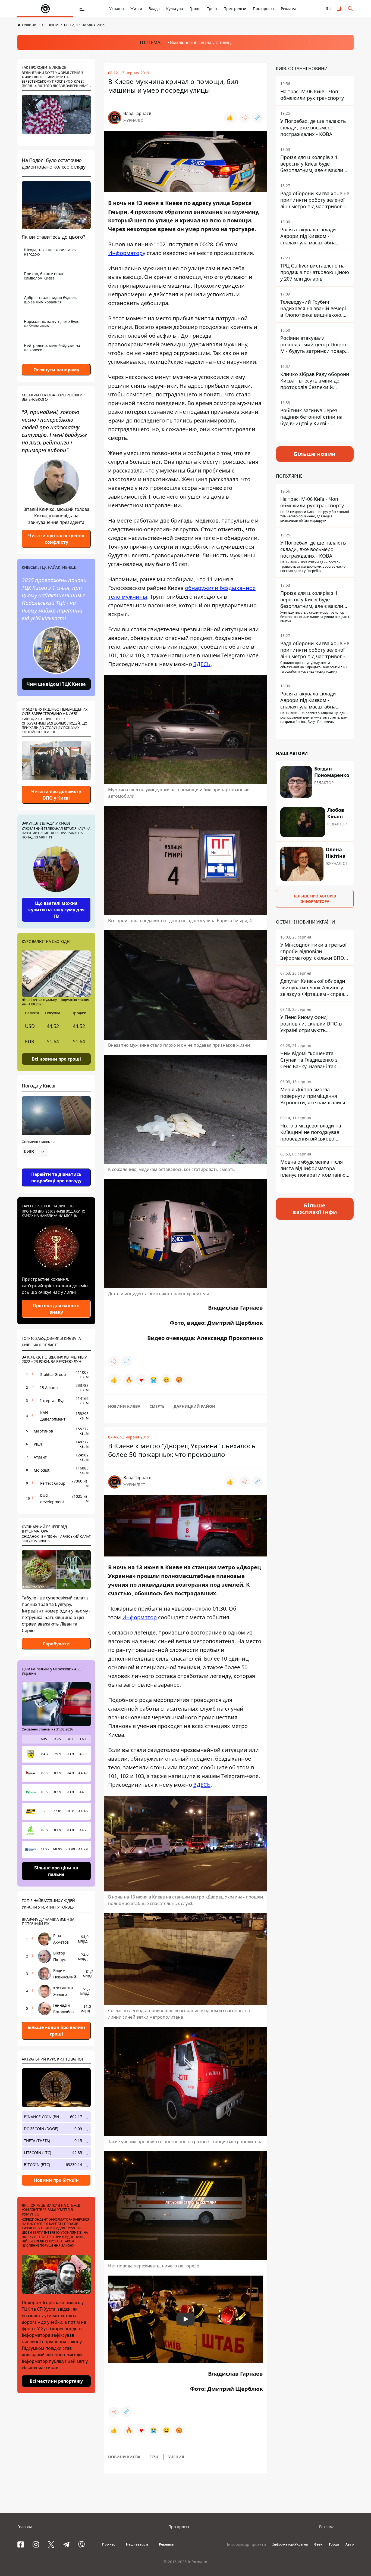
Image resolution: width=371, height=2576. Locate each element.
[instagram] (36, 2544)
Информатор (139, 1617)
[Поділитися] (244, 117)
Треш (212, 9)
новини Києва (124, 1406)
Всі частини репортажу (56, 2381)
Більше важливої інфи (315, 1209)
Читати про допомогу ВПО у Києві (56, 795)
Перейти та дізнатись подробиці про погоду (56, 1177)
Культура (175, 9)
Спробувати (56, 1644)
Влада (154, 9)
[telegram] (66, 2544)
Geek (318, 2544)
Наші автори (137, 2544)
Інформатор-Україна (290, 2544)
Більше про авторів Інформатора (315, 899)
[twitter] (51, 2544)
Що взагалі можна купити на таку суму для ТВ (56, 910)
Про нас (109, 2544)
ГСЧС (154, 2457)
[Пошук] (350, 9)
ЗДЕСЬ (202, 664)
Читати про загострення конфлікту (56, 539)
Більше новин (315, 454)
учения (176, 2457)
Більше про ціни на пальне (56, 1871)
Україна (117, 9)
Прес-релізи (235, 9)
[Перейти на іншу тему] (339, 9)
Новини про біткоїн (56, 2180)
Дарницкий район (194, 1406)
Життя (136, 9)
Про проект (264, 9)
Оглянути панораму (56, 370)
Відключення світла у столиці (201, 42)
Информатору (127, 253)
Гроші (195, 9)
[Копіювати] (257, 117)
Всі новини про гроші (56, 1059)
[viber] (81, 2544)
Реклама (289, 9)
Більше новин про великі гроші (56, 2031)
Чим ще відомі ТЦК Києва (56, 684)
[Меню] (82, 9)
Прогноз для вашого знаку (56, 1309)
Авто (350, 2544)
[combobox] (35, 1152)
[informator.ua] (45, 9)
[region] (56, 1167)
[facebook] (21, 2544)
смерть (157, 1406)
